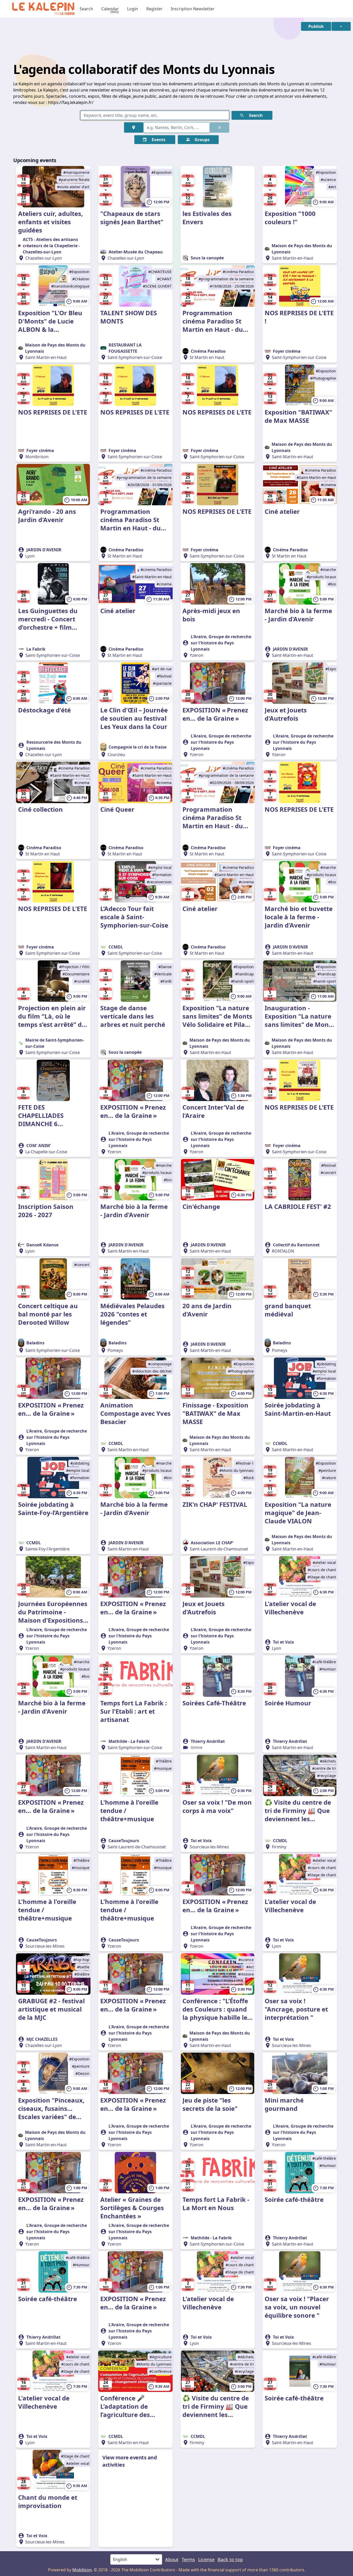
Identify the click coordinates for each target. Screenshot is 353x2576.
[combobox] (177, 127)
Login (133, 9)
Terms (188, 2559)
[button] (316, 26)
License (206, 2559)
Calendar (110, 9)
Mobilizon (82, 2570)
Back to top (230, 2559)
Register (154, 9)
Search (86, 9)
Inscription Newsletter (193, 9)
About (172, 2559)
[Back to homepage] (43, 9)
